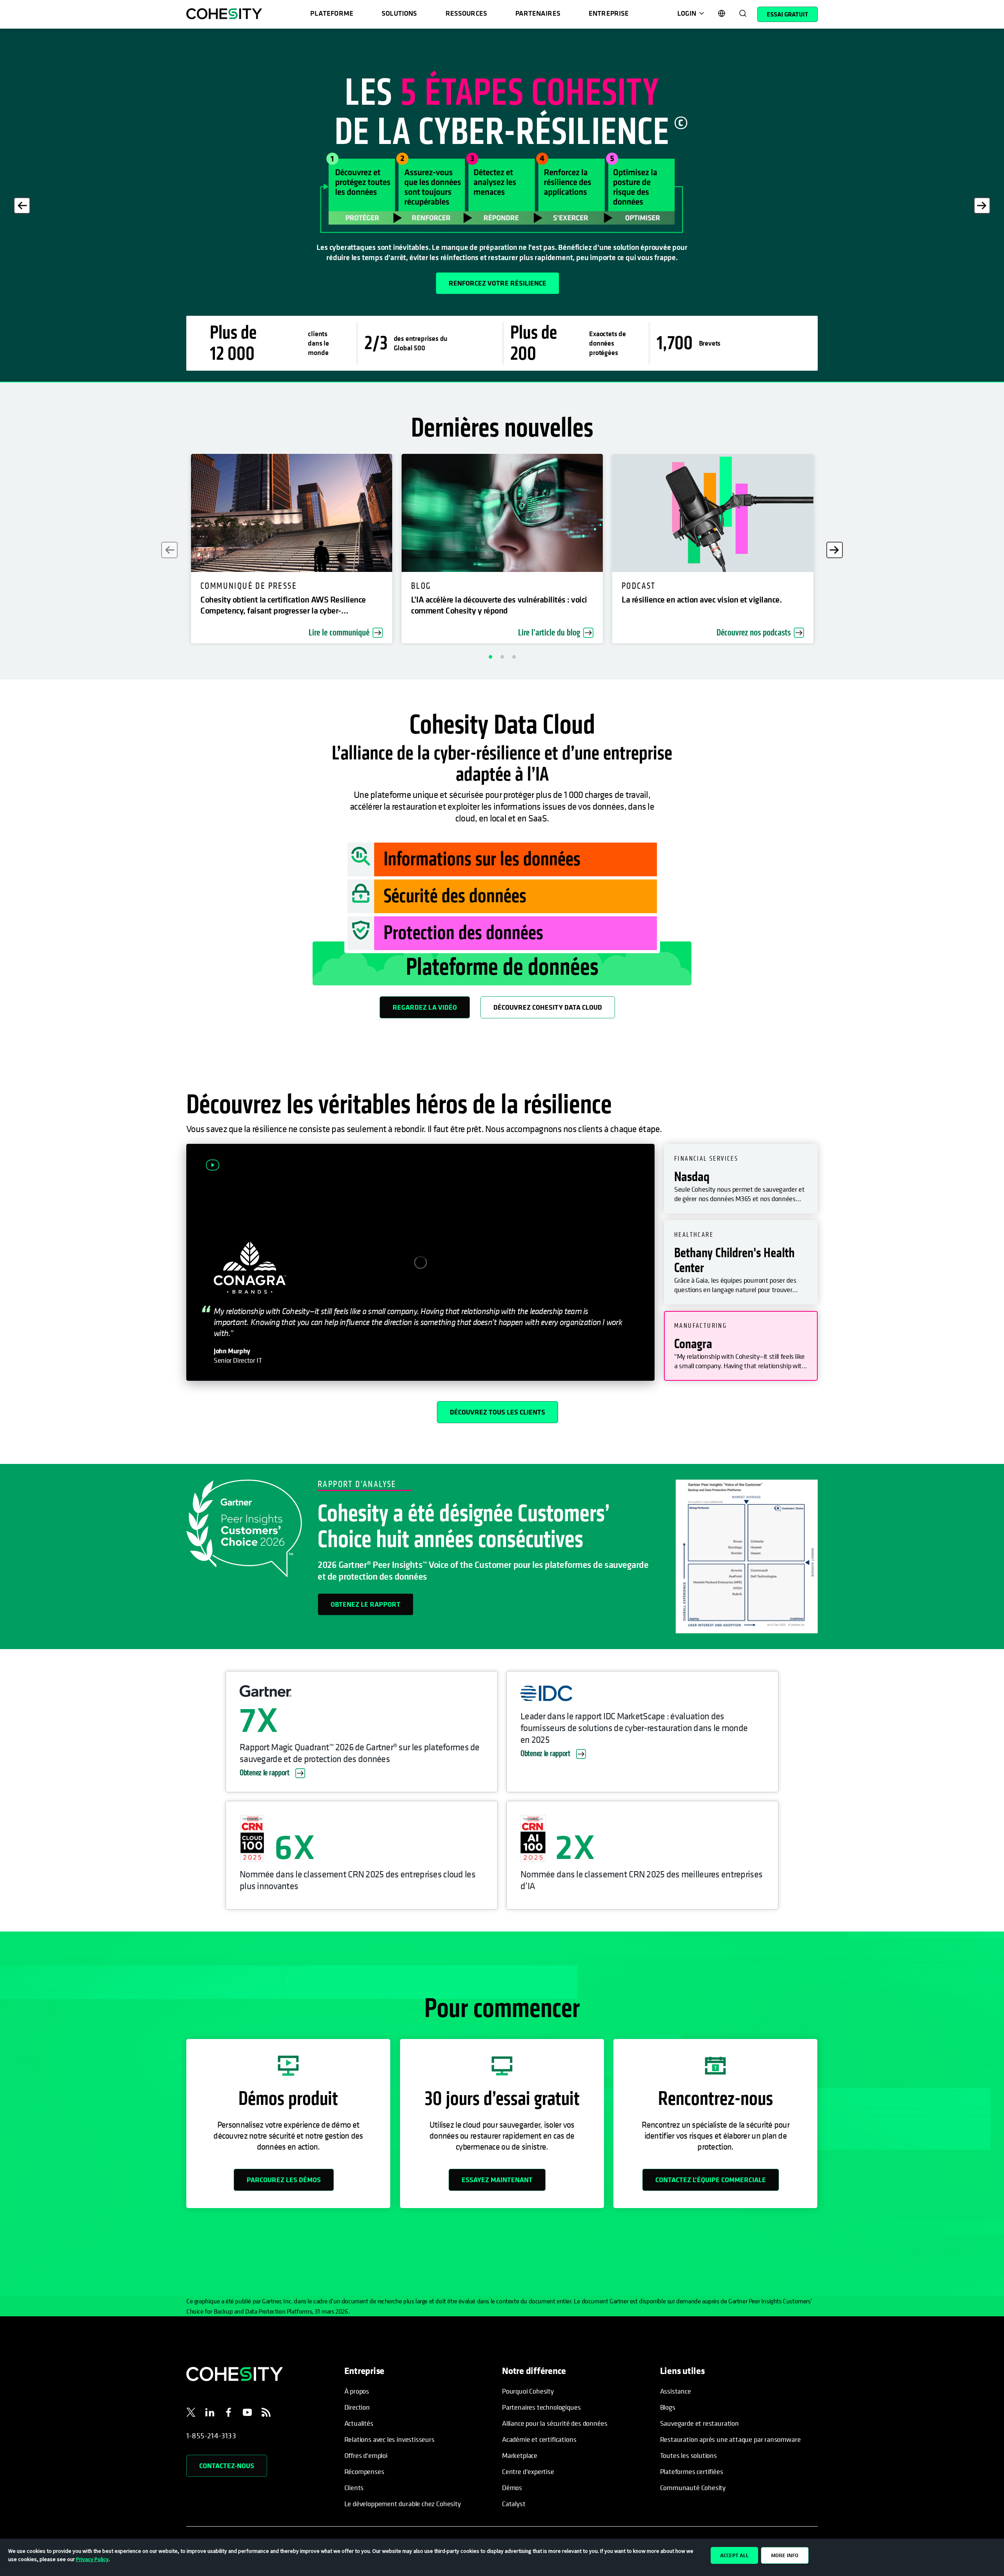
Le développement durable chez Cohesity (403, 2504)
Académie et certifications (539, 2439)
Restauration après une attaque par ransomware (730, 2439)
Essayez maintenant (497, 2180)
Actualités (359, 2423)
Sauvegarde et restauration (699, 2423)
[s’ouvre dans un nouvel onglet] (191, 2414)
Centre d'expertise (528, 2471)
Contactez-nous (227, 2466)
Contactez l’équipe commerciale (711, 2180)
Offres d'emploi (366, 2455)
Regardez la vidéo (425, 1007)
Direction (357, 2407)
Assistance (676, 2391)
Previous (22, 206)
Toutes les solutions (688, 2455)
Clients (354, 2488)
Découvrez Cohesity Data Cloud (548, 1007)
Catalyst (514, 2504)
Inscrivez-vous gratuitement (247, 283)
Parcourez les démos (284, 2180)
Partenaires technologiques (541, 2407)
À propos (357, 2391)
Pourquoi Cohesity (528, 2391)
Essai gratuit (788, 14)
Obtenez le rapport (366, 1604)
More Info (785, 2555)
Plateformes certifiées (692, 2471)
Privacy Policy (92, 2559)
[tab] (741, 1179)
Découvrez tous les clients (497, 1412)
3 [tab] (514, 657)
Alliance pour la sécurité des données (555, 2423)
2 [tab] (502, 657)
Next (982, 206)
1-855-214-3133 (211, 2436)
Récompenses (364, 2471)
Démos (512, 2488)
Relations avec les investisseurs (389, 2439)
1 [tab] (490, 657)
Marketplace (520, 2455)
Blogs (668, 2407)
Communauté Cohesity (693, 2488)
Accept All (734, 2555)
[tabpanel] (502, 206)
